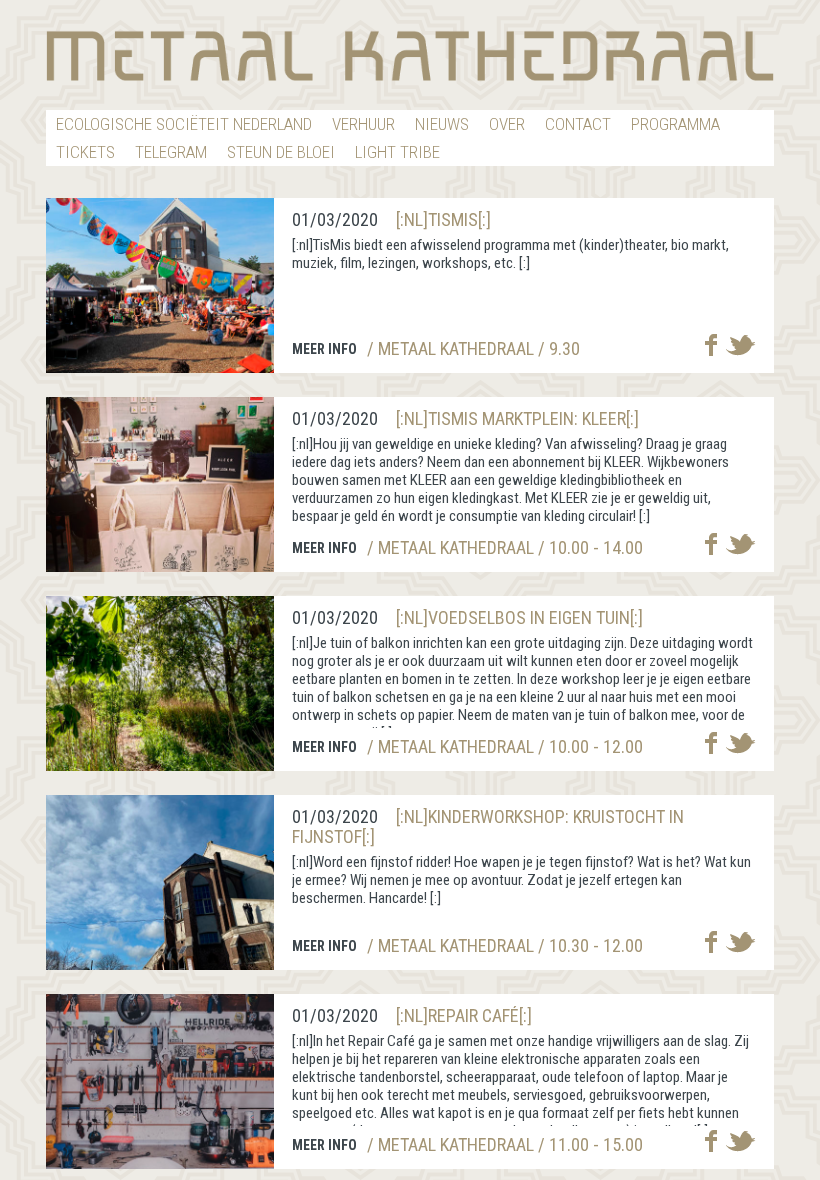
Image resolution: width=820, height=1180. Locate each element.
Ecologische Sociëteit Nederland (184, 124)
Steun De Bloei (281, 152)
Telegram (171, 152)
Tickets (85, 152)
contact (578, 124)
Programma (675, 124)
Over (507, 124)
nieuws (442, 124)
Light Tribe (397, 152)
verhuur (363, 124)
